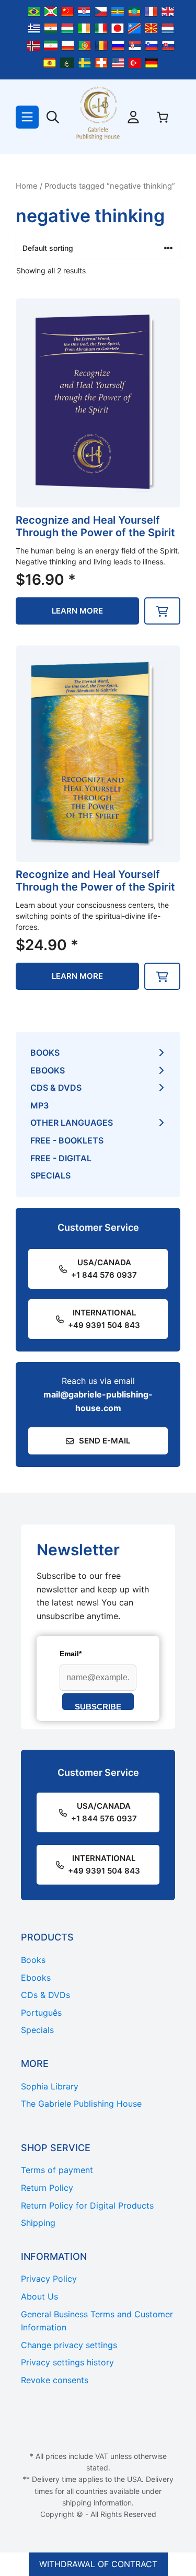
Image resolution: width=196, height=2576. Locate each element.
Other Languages (72, 1123)
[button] (162, 611)
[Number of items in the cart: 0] (163, 117)
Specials (50, 1175)
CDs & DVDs (56, 1088)
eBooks (48, 1070)
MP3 (39, 1105)
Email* (71, 1654)
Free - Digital (61, 1158)
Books (45, 1053)
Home (27, 186)
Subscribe (98, 1706)
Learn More (77, 611)
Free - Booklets (67, 1140)
